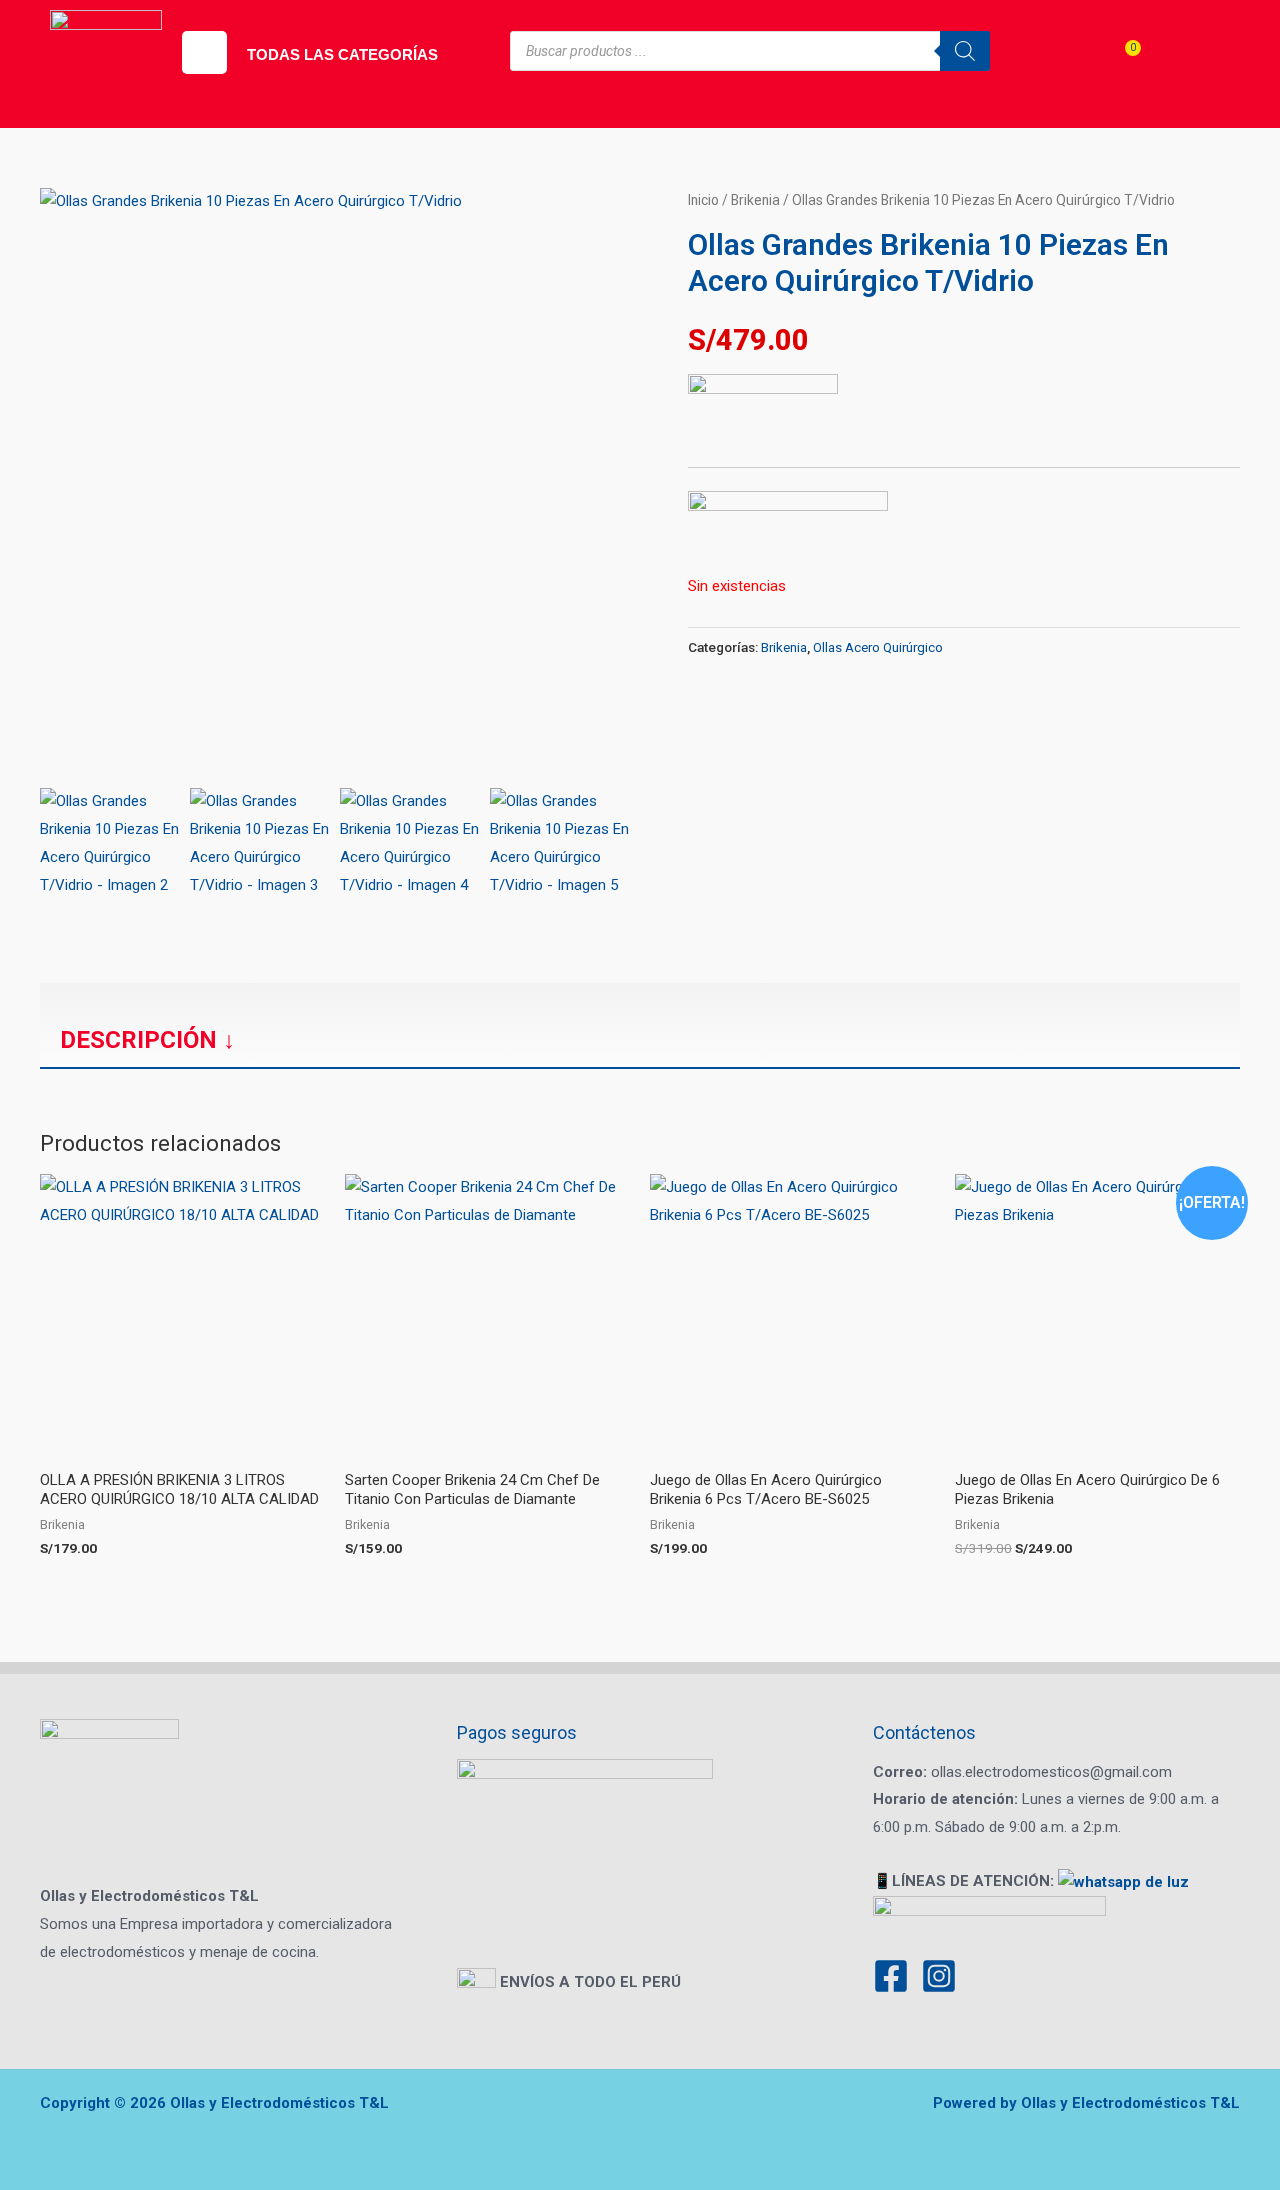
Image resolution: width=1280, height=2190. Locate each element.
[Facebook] (891, 1976)
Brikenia (755, 200)
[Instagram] (939, 1976)
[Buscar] (965, 51)
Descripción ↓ (147, 1040)
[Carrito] (1119, 65)
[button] (204, 52)
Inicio (703, 200)
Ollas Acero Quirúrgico (878, 647)
